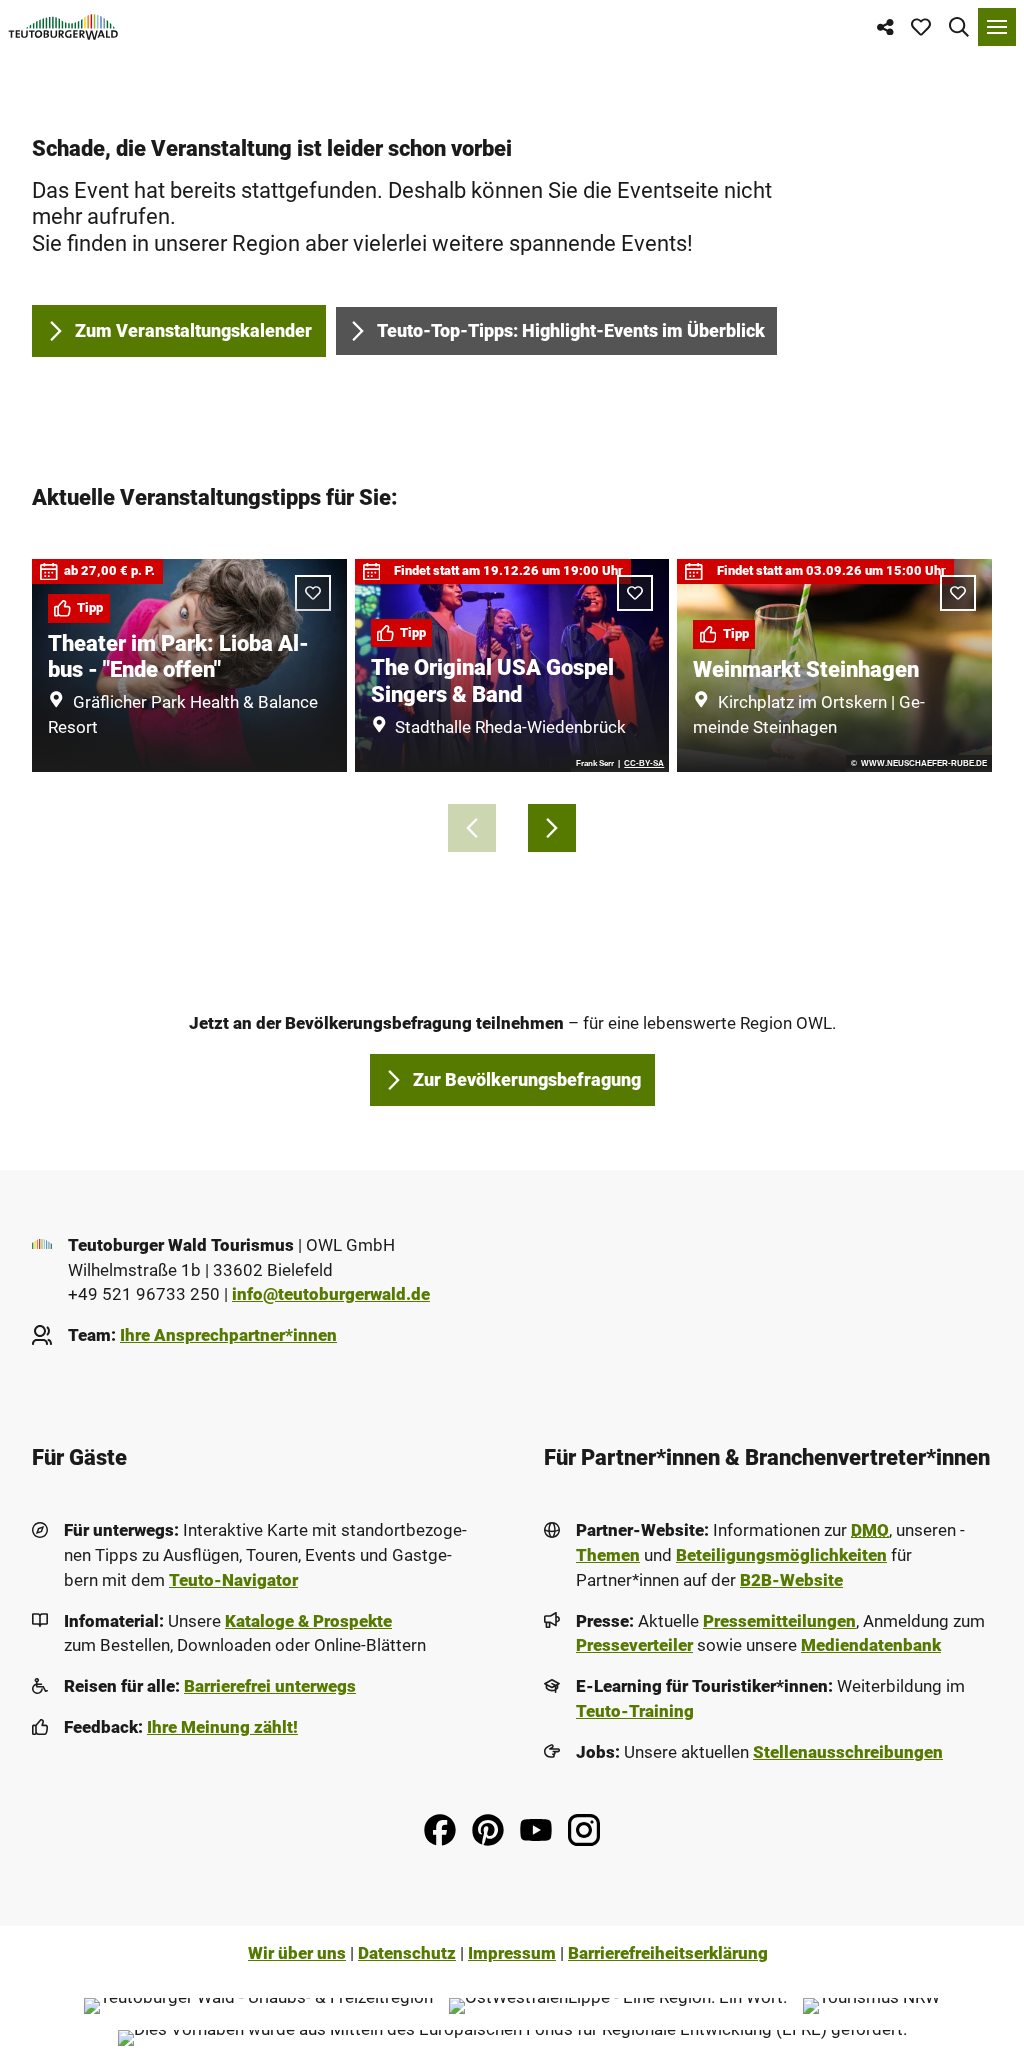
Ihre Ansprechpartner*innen (228, 1335)
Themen (608, 1555)
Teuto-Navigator (233, 1580)
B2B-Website (791, 1580)
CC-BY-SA (644, 763)
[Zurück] (472, 828)
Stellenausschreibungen (848, 1752)
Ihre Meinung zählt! (222, 1727)
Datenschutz (407, 1953)
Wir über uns (297, 1953)
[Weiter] (552, 828)
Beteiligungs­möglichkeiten (781, 1555)
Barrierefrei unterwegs (270, 1686)
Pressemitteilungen (779, 1621)
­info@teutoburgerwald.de (331, 1294)
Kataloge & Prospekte (308, 1621)
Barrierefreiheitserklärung (668, 1953)
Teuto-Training (635, 1711)
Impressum (512, 1953)
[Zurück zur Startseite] (63, 27)
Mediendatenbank (871, 1645)
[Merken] (635, 593)
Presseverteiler (634, 1645)
